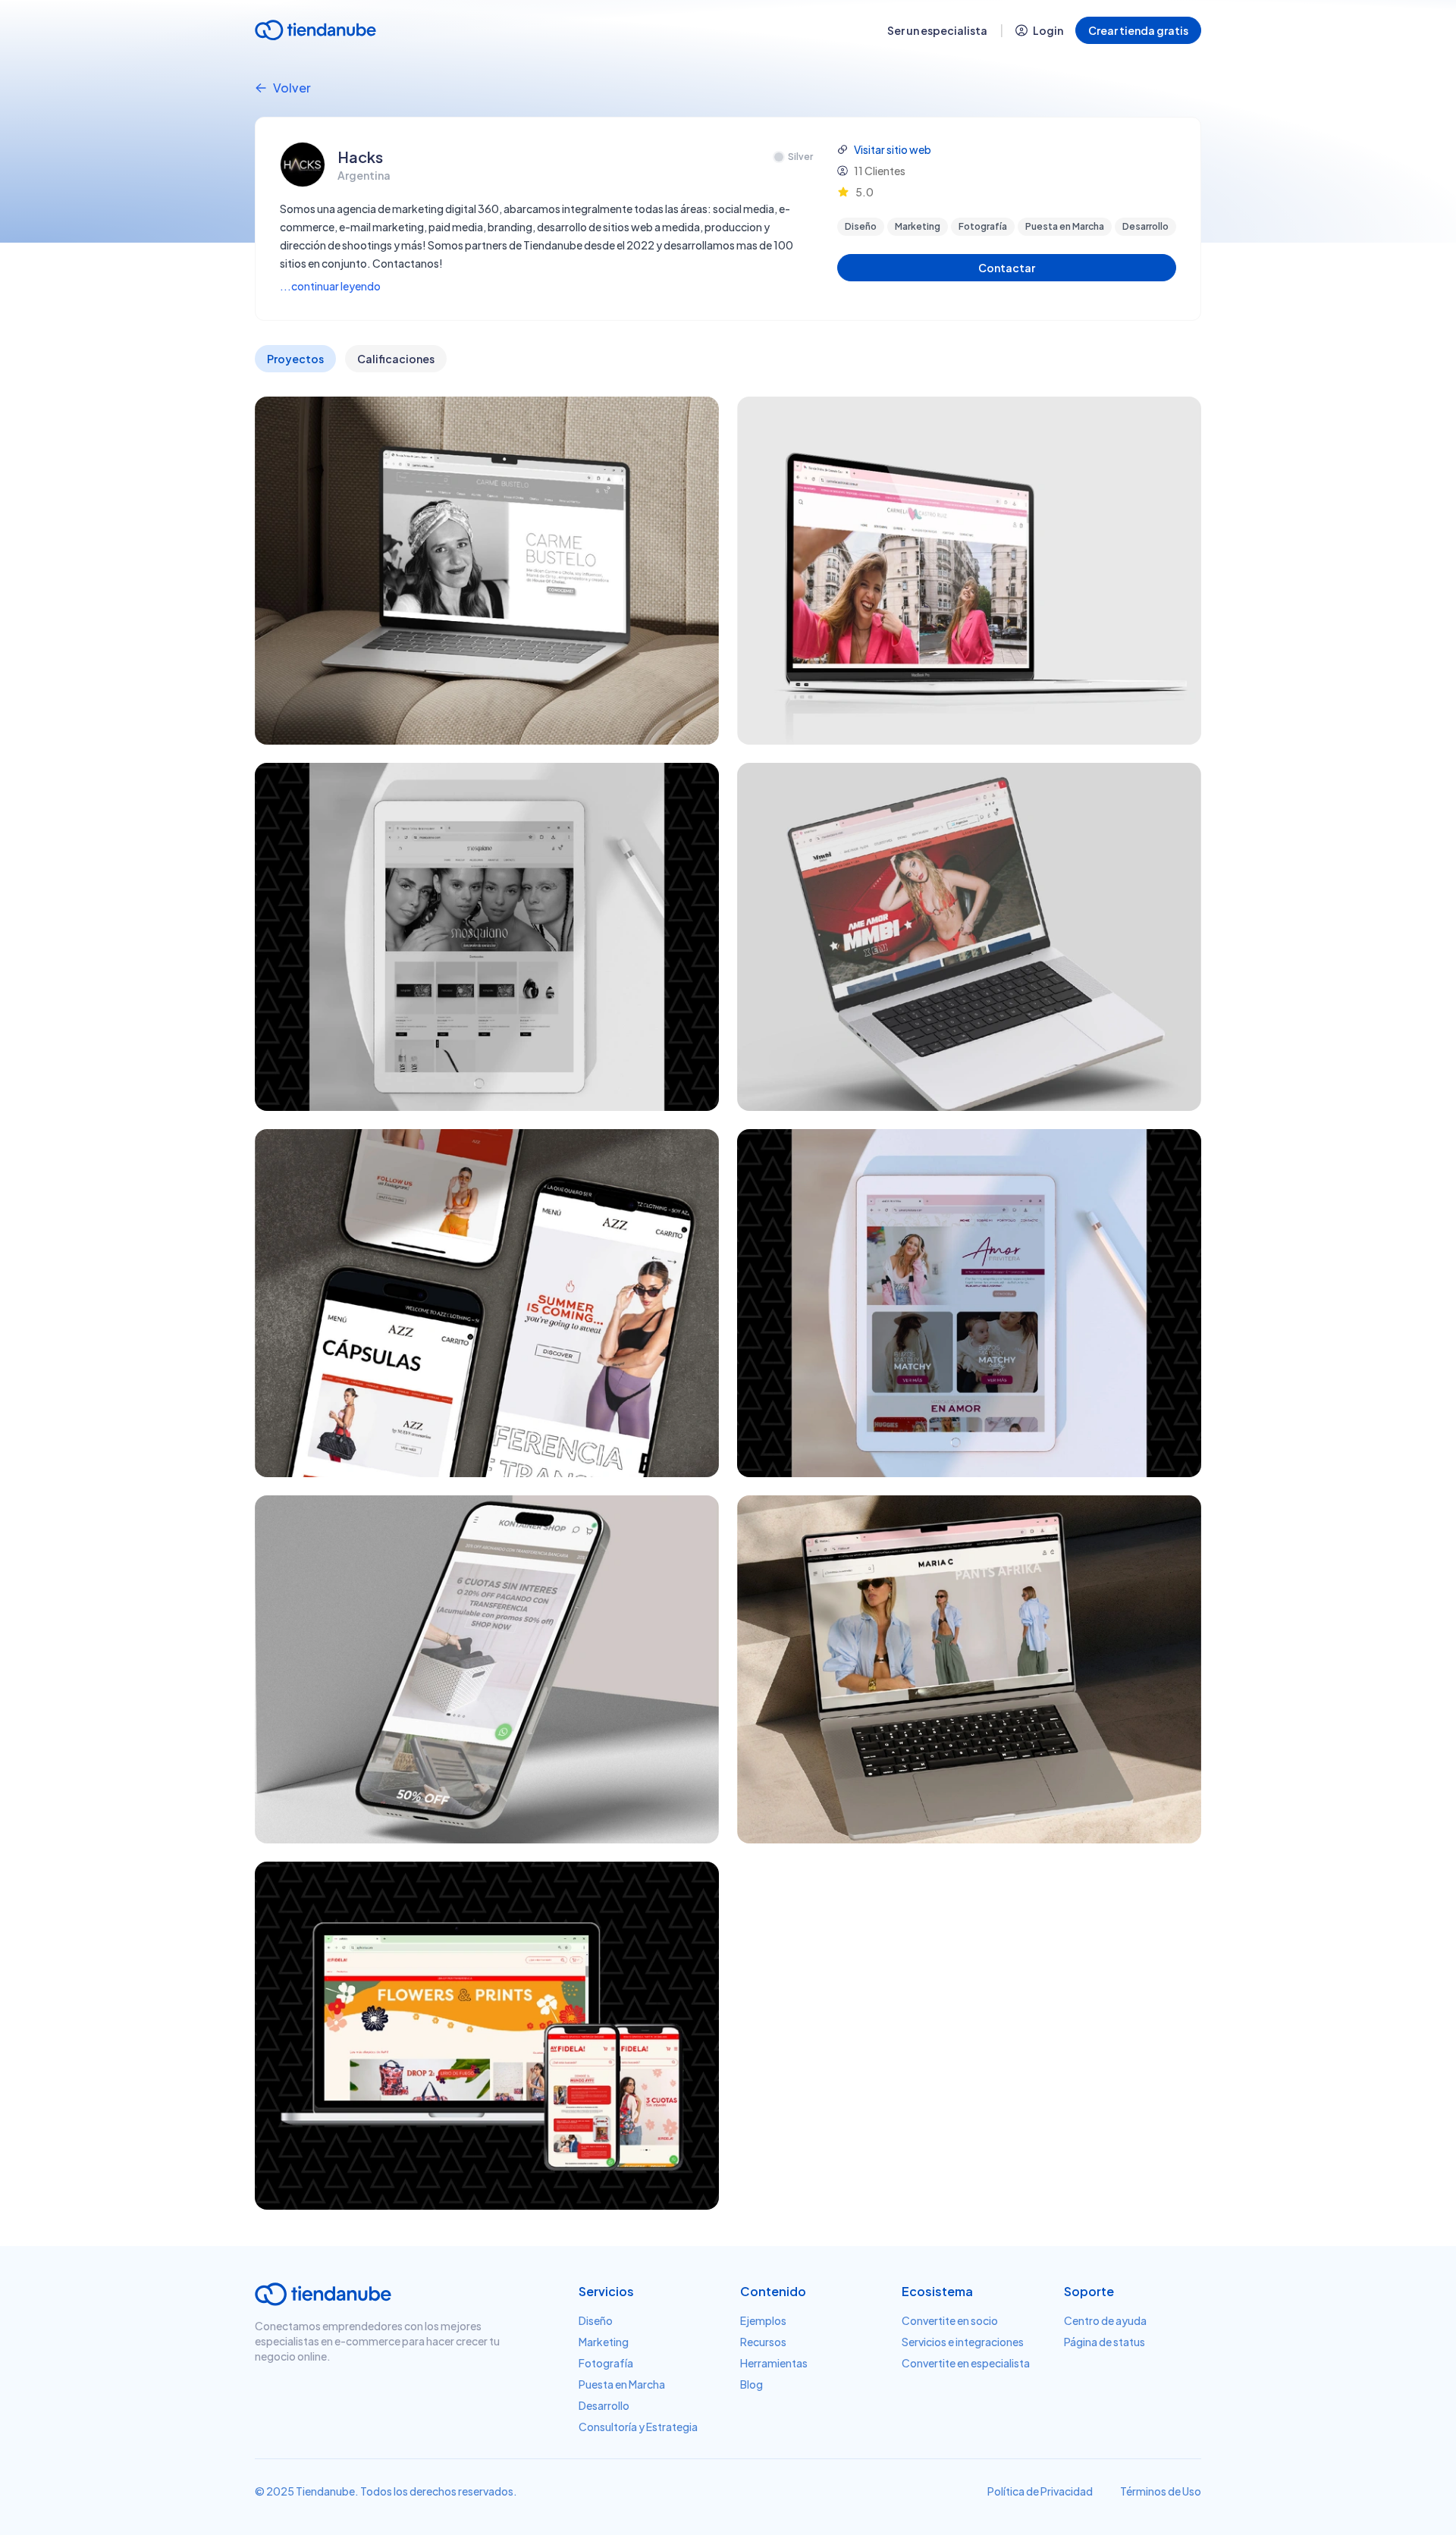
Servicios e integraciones (963, 2342)
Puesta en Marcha (622, 2384)
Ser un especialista (937, 30)
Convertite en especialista (966, 2363)
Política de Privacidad (1040, 2491)
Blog (752, 2384)
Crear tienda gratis (1138, 30)
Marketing (604, 2342)
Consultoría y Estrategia (638, 2427)
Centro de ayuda (1105, 2320)
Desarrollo (604, 2405)
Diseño (596, 2320)
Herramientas (774, 2363)
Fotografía (606, 2363)
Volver (292, 88)
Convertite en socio (950, 2320)
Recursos (763, 2342)
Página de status (1105, 2342)
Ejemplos (763, 2320)
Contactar (1007, 268)
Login (1048, 30)
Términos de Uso (1161, 2491)
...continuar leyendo (330, 286)
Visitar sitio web (893, 149)
